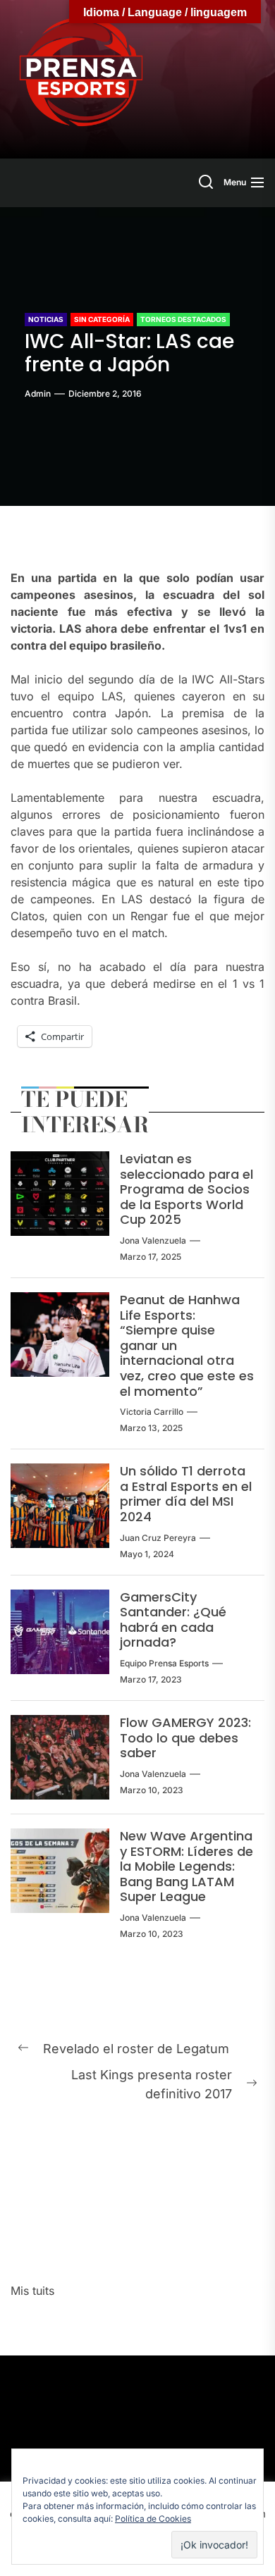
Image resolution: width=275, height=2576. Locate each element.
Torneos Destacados (183, 319)
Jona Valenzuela (153, 1240)
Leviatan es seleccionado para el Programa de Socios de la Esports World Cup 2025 (187, 1189)
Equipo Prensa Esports (164, 1663)
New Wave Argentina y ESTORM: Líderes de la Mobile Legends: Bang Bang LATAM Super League (187, 1866)
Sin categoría (102, 319)
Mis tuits (32, 2291)
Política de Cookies (153, 2519)
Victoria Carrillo (152, 1412)
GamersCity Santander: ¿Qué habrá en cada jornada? (173, 1620)
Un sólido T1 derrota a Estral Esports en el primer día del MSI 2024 (186, 1494)
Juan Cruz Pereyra (158, 1538)
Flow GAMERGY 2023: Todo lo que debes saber (185, 1738)
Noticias (46, 319)
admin (38, 394)
